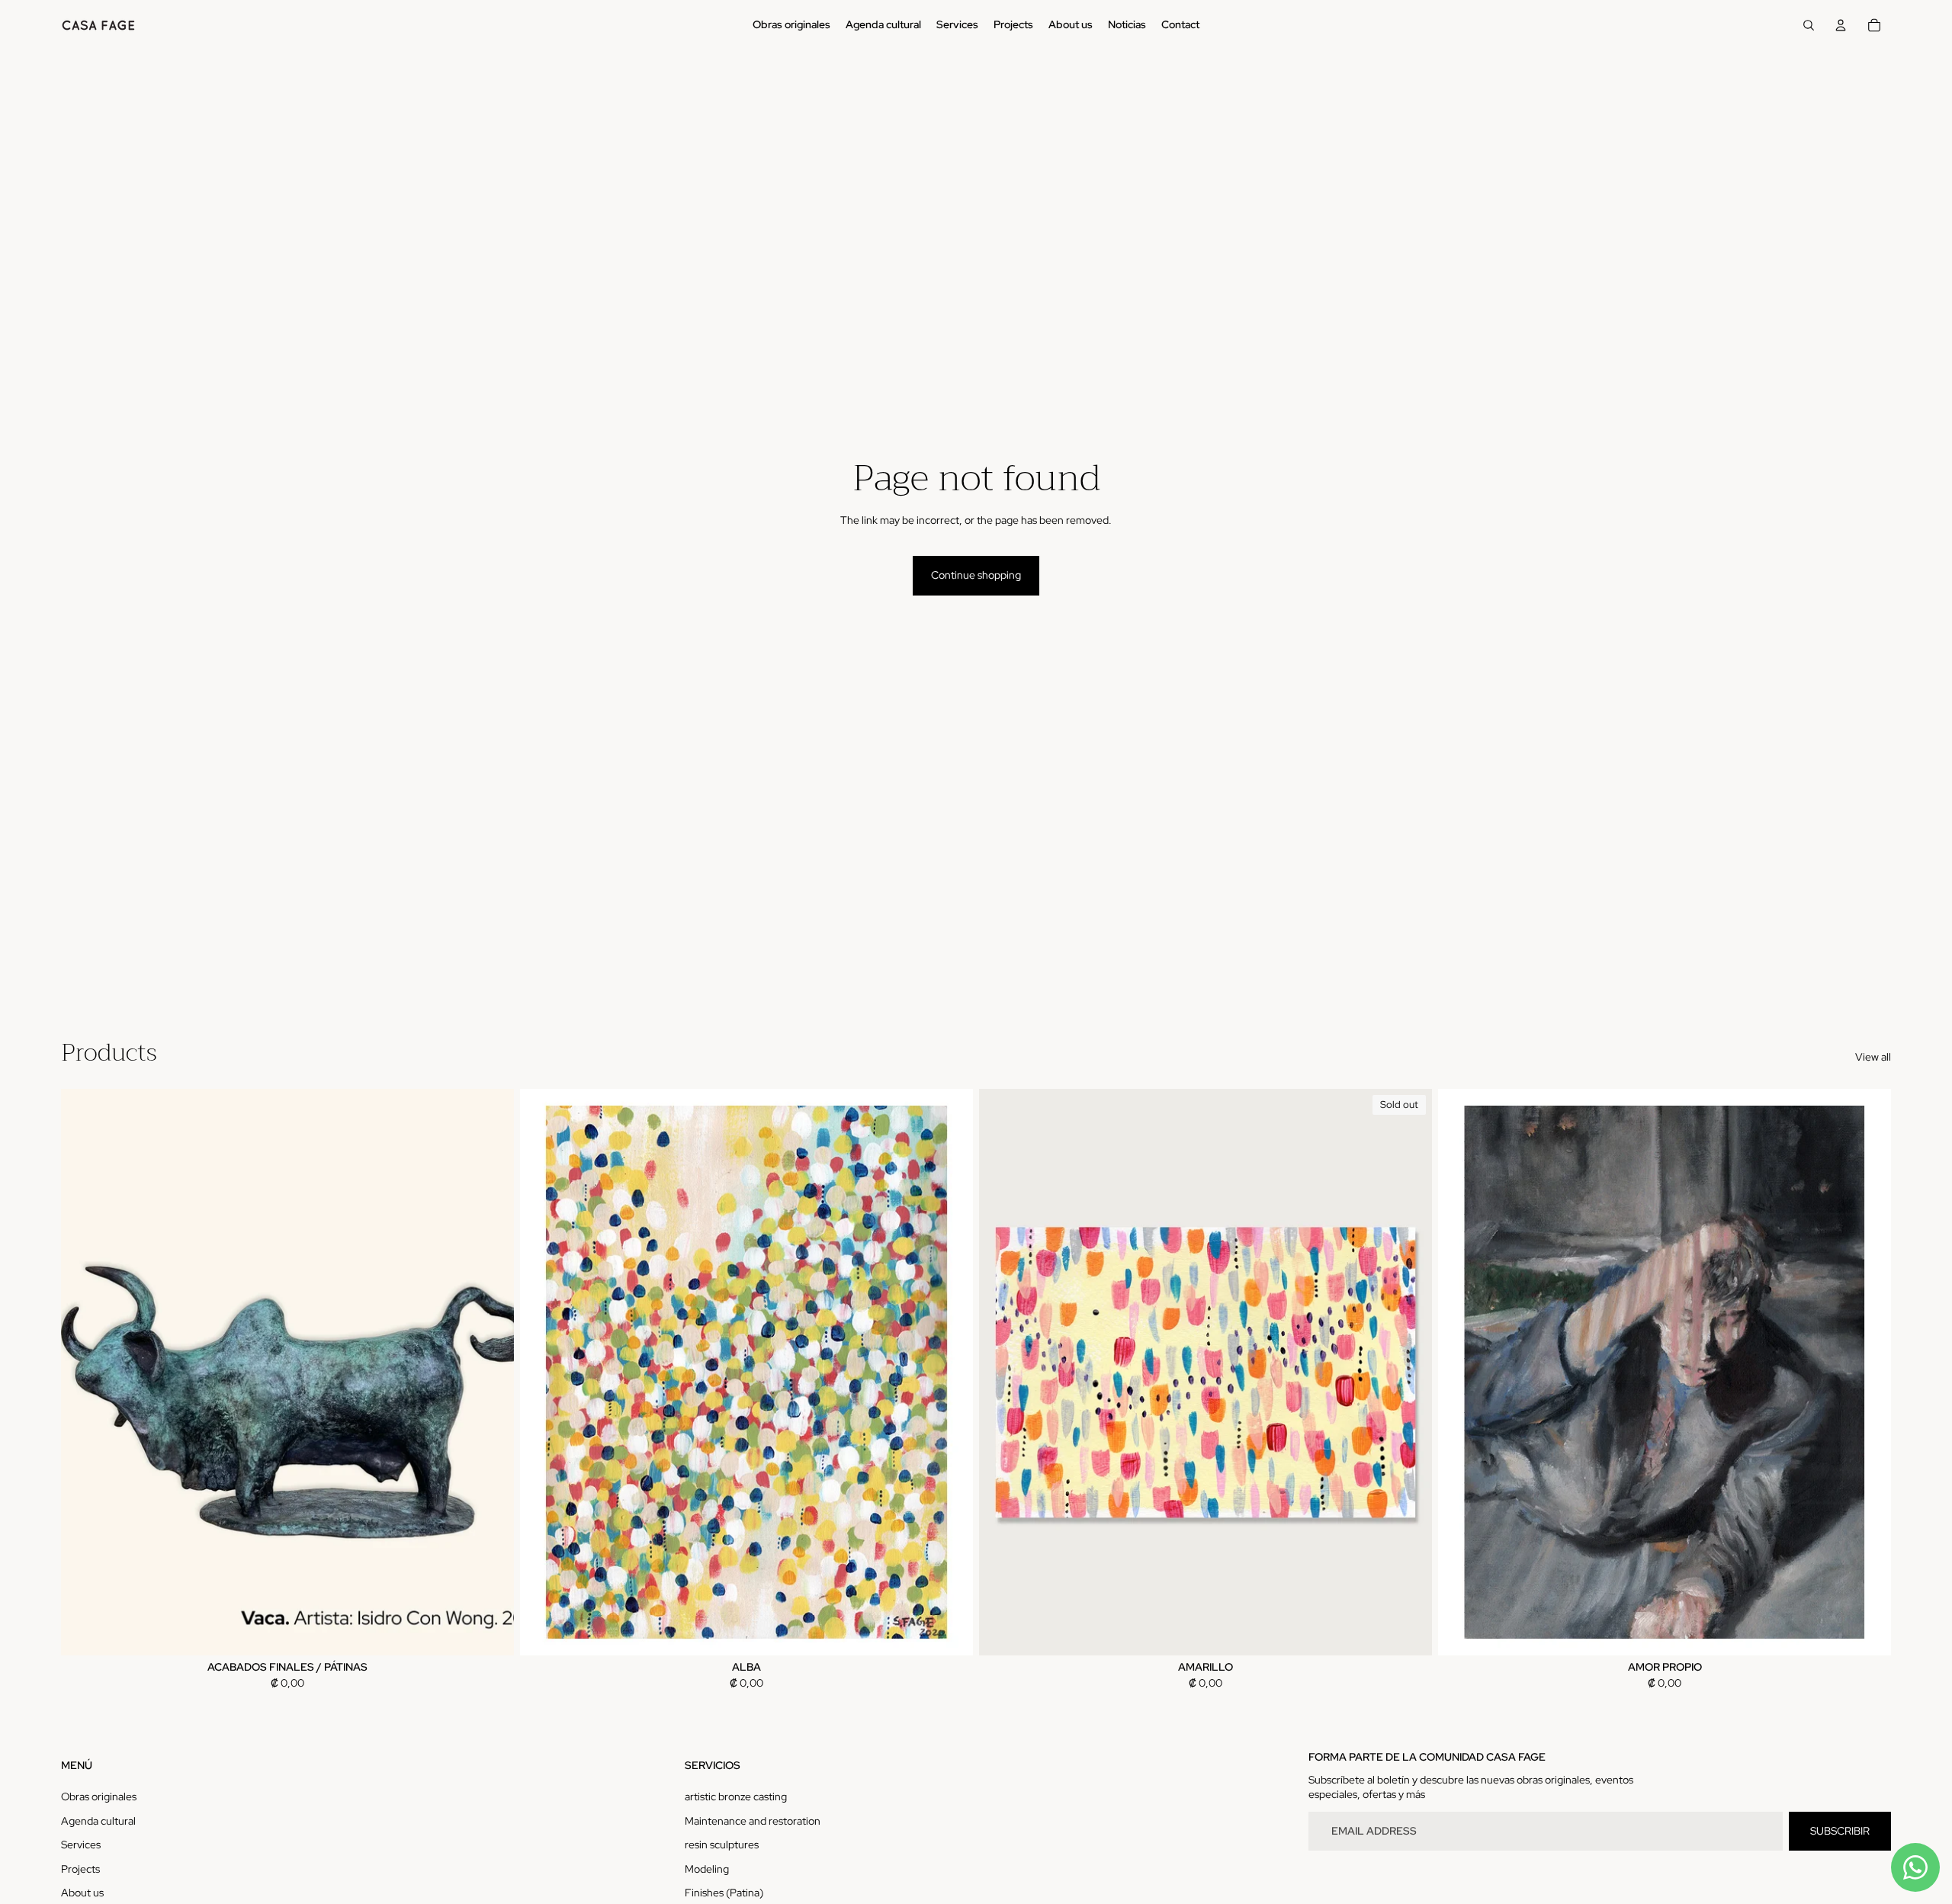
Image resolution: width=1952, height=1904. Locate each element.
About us (82, 1893)
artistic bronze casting (736, 1796)
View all (1873, 1057)
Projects (80, 1869)
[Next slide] (491, 1372)
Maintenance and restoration (753, 1821)
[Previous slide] (84, 1372)
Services (81, 1845)
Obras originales (99, 1796)
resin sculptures (722, 1845)
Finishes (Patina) (724, 1893)
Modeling (707, 1869)
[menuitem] (791, 25)
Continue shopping (976, 575)
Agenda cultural (98, 1821)
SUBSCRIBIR (1840, 1831)
